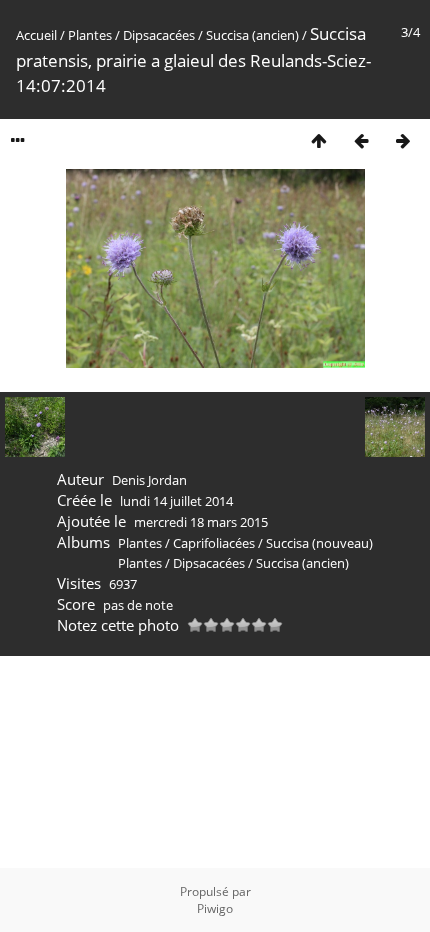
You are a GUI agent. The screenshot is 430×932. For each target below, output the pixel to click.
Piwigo (215, 908)
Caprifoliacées (214, 543)
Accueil (36, 35)
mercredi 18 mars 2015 (201, 522)
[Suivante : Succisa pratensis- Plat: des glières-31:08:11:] (403, 140)
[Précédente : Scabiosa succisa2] (361, 140)
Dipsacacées (159, 35)
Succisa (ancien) (252, 35)
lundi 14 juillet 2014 (176, 501)
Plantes (90, 35)
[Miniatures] (319, 140)
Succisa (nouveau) (319, 543)
